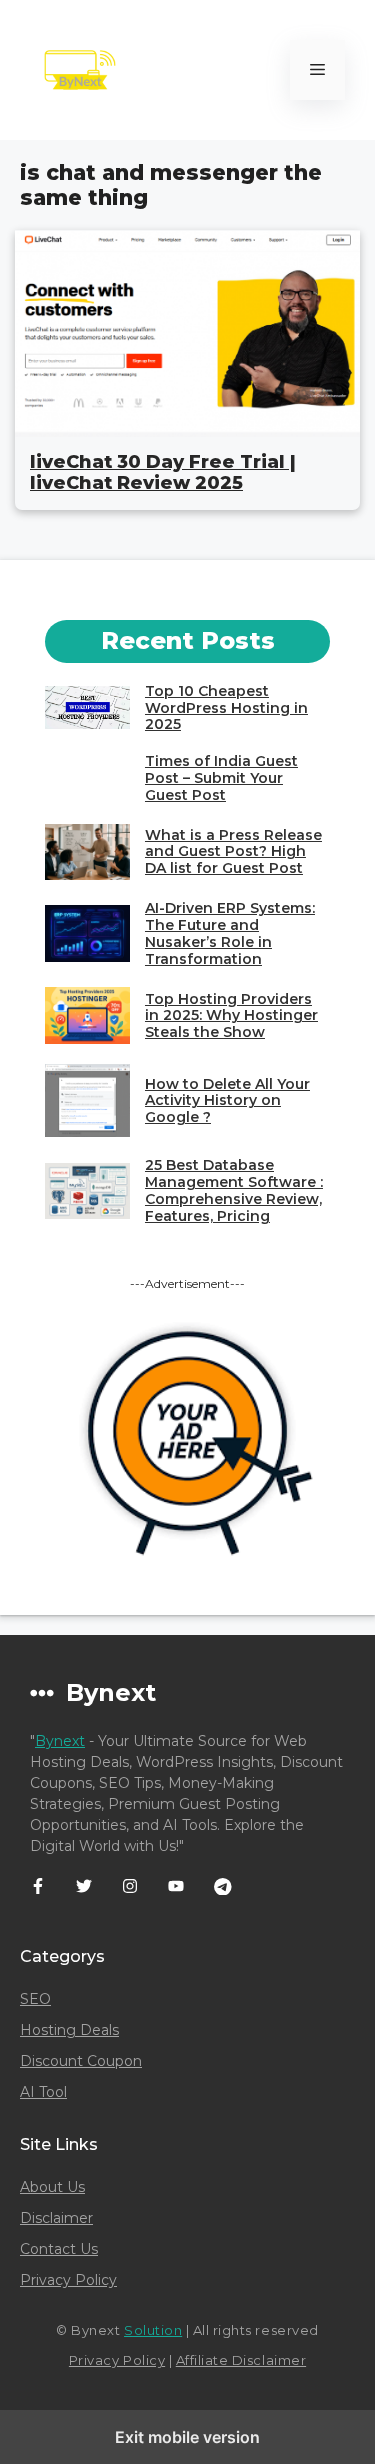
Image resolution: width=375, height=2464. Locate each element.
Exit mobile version (187, 2437)
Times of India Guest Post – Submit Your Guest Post (221, 778)
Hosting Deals (69, 2030)
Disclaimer (56, 2218)
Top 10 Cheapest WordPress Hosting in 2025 (226, 708)
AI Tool (43, 2092)
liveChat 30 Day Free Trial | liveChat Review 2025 (163, 473)
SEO (35, 1999)
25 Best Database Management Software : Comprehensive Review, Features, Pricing (234, 1190)
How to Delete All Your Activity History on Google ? (227, 1101)
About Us (52, 2187)
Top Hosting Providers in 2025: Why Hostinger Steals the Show (231, 1016)
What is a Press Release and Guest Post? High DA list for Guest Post (233, 852)
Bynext (60, 1741)
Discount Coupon (81, 2061)
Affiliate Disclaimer (241, 2360)
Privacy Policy (68, 2280)
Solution (153, 2330)
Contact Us (59, 2249)
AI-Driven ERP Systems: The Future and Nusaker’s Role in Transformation (230, 933)
